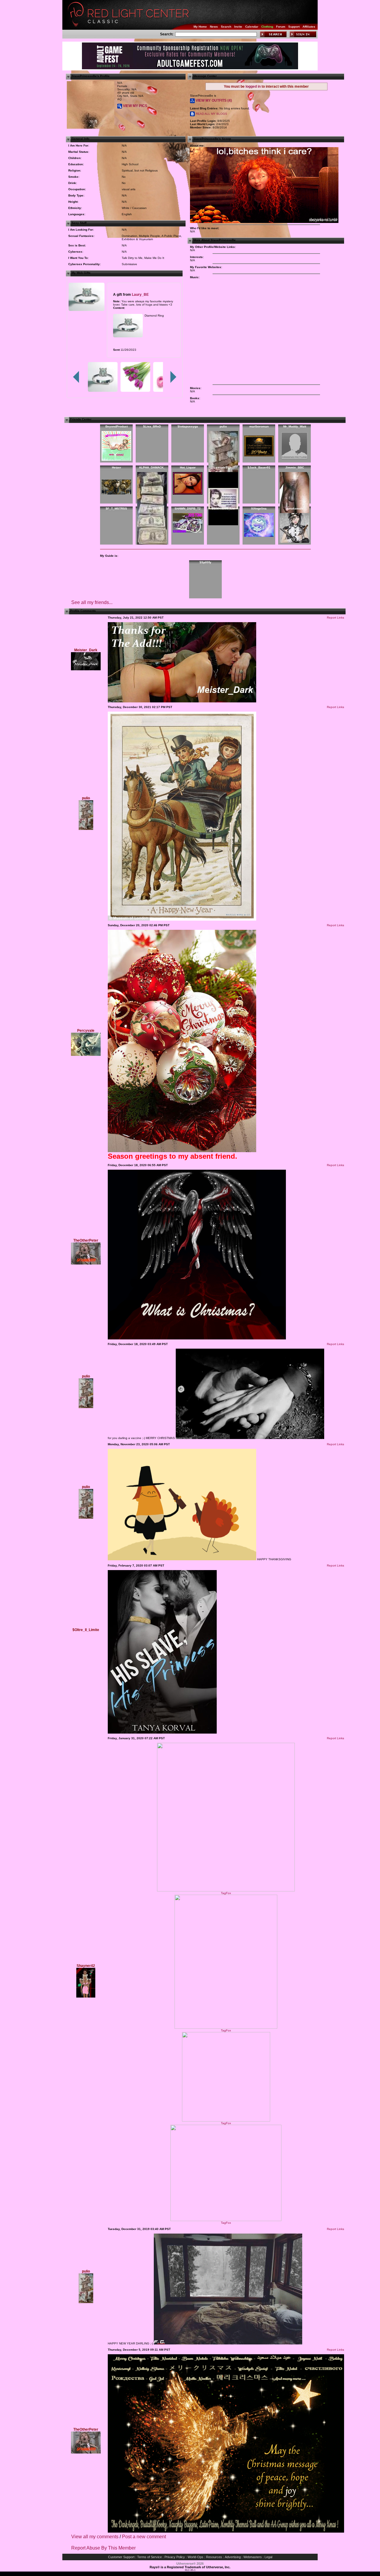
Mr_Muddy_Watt (295, 426)
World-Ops (195, 2557)
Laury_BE (140, 294)
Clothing (267, 27)
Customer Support (121, 2557)
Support (294, 27)
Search (226, 27)
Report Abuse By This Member (103, 2548)
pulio (223, 426)
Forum (281, 27)
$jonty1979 (152, 508)
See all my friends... (92, 602)
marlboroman (259, 426)
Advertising (233, 2557)
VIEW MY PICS (135, 106)
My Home (200, 27)
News (214, 27)
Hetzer (117, 467)
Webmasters (253, 2557)
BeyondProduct (117, 426)
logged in (253, 87)
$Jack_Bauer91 (259, 467)
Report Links (335, 618)
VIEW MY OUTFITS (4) (213, 100)
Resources (214, 2557)
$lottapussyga (188, 426)
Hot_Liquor (188, 467)
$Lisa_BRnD (152, 426)
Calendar (252, 27)
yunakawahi (295, 508)
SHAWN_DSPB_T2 (188, 508)
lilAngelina (259, 508)
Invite (238, 27)
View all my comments (95, 2537)
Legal (268, 2557)
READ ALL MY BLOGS (211, 114)
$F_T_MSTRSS (116, 508)
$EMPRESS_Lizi (223, 508)
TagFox (226, 1893)
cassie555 (223, 467)
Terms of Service (149, 2557)
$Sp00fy (205, 562)
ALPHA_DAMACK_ (152, 467)
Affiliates (309, 27)
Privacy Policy (175, 2557)
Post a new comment (144, 2537)
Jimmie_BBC (295, 467)
